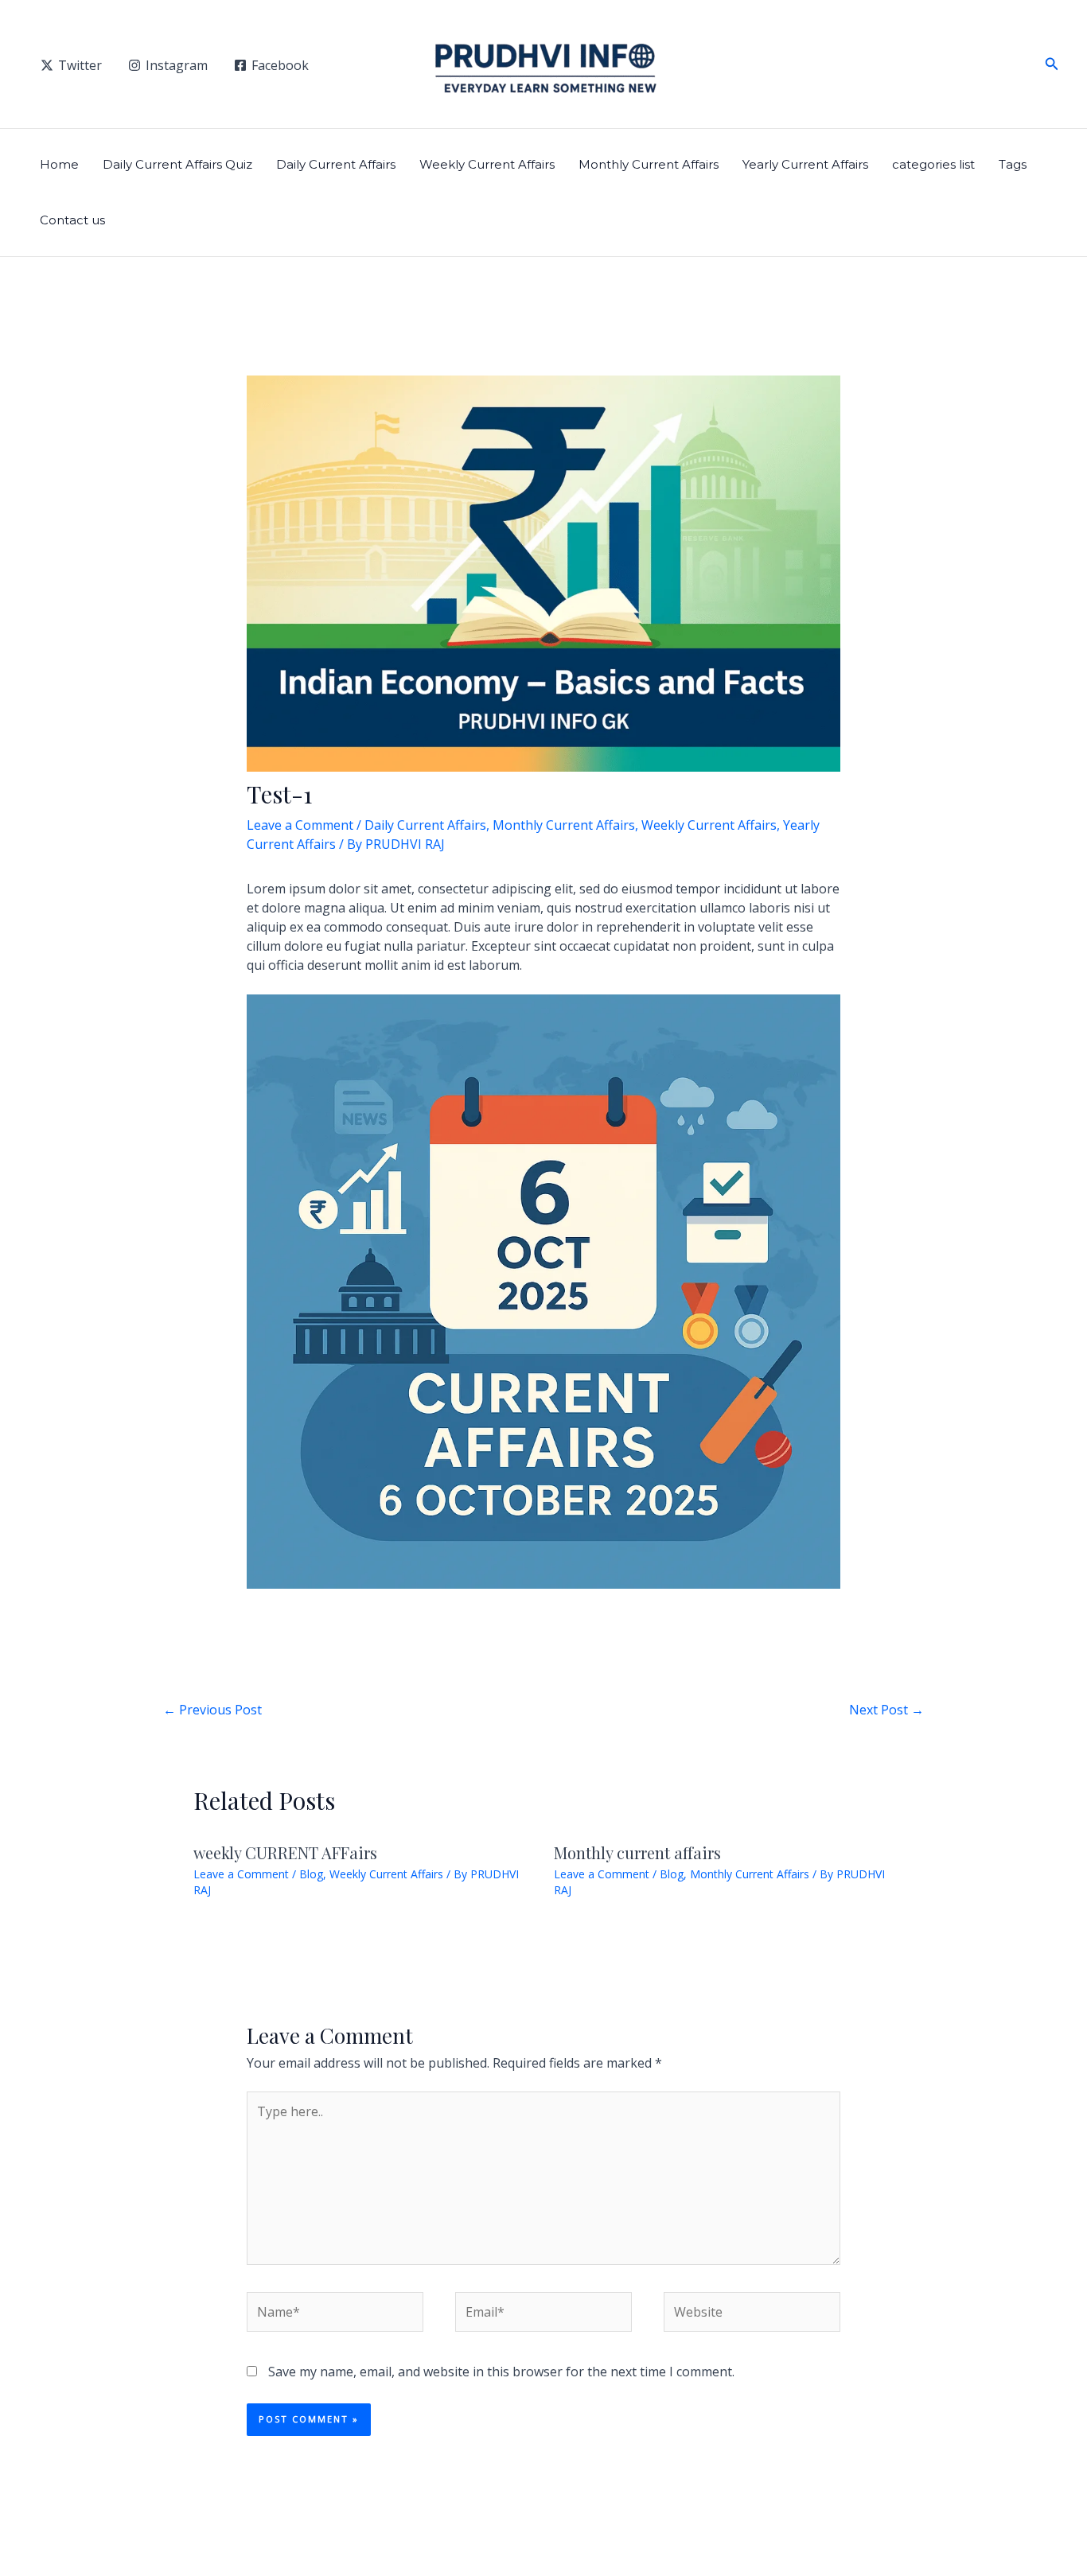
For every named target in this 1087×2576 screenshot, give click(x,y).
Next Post (886, 1710)
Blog (311, 1874)
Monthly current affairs (637, 1852)
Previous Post (212, 1710)
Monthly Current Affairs (649, 164)
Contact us (72, 220)
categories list (933, 164)
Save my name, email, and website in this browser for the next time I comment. (501, 2372)
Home (59, 164)
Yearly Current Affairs (805, 164)
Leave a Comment (300, 825)
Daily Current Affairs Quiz (177, 164)
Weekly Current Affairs (487, 164)
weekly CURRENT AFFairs (285, 1852)
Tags (1013, 164)
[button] (1052, 64)
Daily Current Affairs (336, 164)
